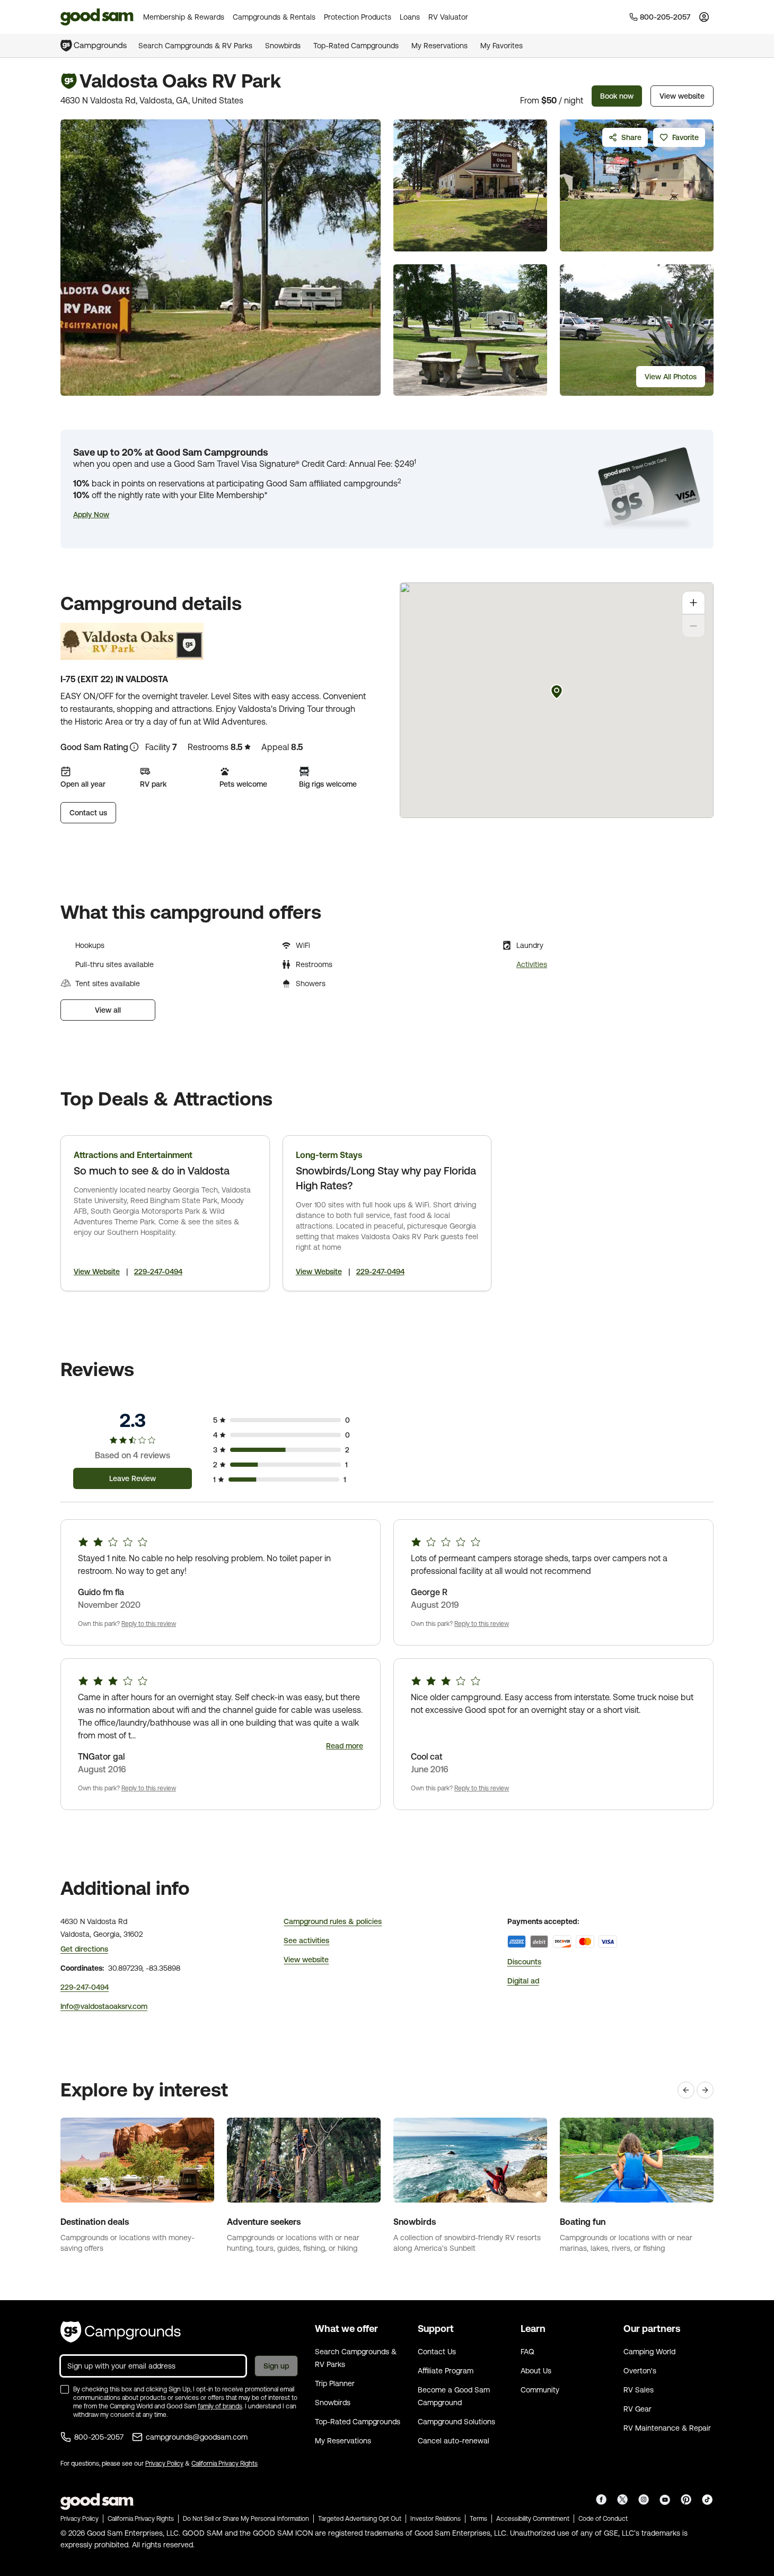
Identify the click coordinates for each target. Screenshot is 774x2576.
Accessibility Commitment (533, 2519)
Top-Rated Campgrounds (356, 46)
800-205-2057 (99, 2437)
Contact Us (437, 2352)
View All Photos (671, 377)
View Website (97, 1272)
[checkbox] (65, 2389)
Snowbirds (283, 46)
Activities (532, 964)
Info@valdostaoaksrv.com (104, 2006)
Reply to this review (149, 1624)
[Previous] (686, 2090)
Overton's (640, 2371)
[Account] (704, 17)
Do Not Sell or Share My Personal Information (246, 2519)
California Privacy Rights (225, 2464)
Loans (410, 17)
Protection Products (358, 17)
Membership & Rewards (184, 17)
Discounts (524, 1962)
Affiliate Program (446, 2371)
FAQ (527, 2352)
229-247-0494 (158, 1272)
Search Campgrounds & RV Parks (195, 46)
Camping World (649, 2352)
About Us (536, 2371)
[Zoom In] (693, 603)
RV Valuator (448, 17)
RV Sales (639, 2390)
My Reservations (439, 46)
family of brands (220, 2406)
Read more (345, 1746)
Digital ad (523, 1981)
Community (540, 2390)
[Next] (705, 2090)
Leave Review (133, 1478)
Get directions (84, 1949)
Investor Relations (436, 2519)
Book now (617, 96)
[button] (91, 515)
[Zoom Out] (693, 626)
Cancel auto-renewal (454, 2441)
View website (682, 96)
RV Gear (637, 2409)
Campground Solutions (456, 2422)
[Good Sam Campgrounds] (121, 2332)
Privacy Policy (164, 2464)
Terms (478, 2519)
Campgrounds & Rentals (274, 17)
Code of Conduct (603, 2519)
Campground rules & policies (333, 1921)
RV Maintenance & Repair (667, 2428)
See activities (306, 1940)
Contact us (88, 813)
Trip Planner (335, 2383)
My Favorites (502, 46)
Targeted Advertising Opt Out (360, 2519)
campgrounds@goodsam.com (197, 2437)
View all (108, 1010)
